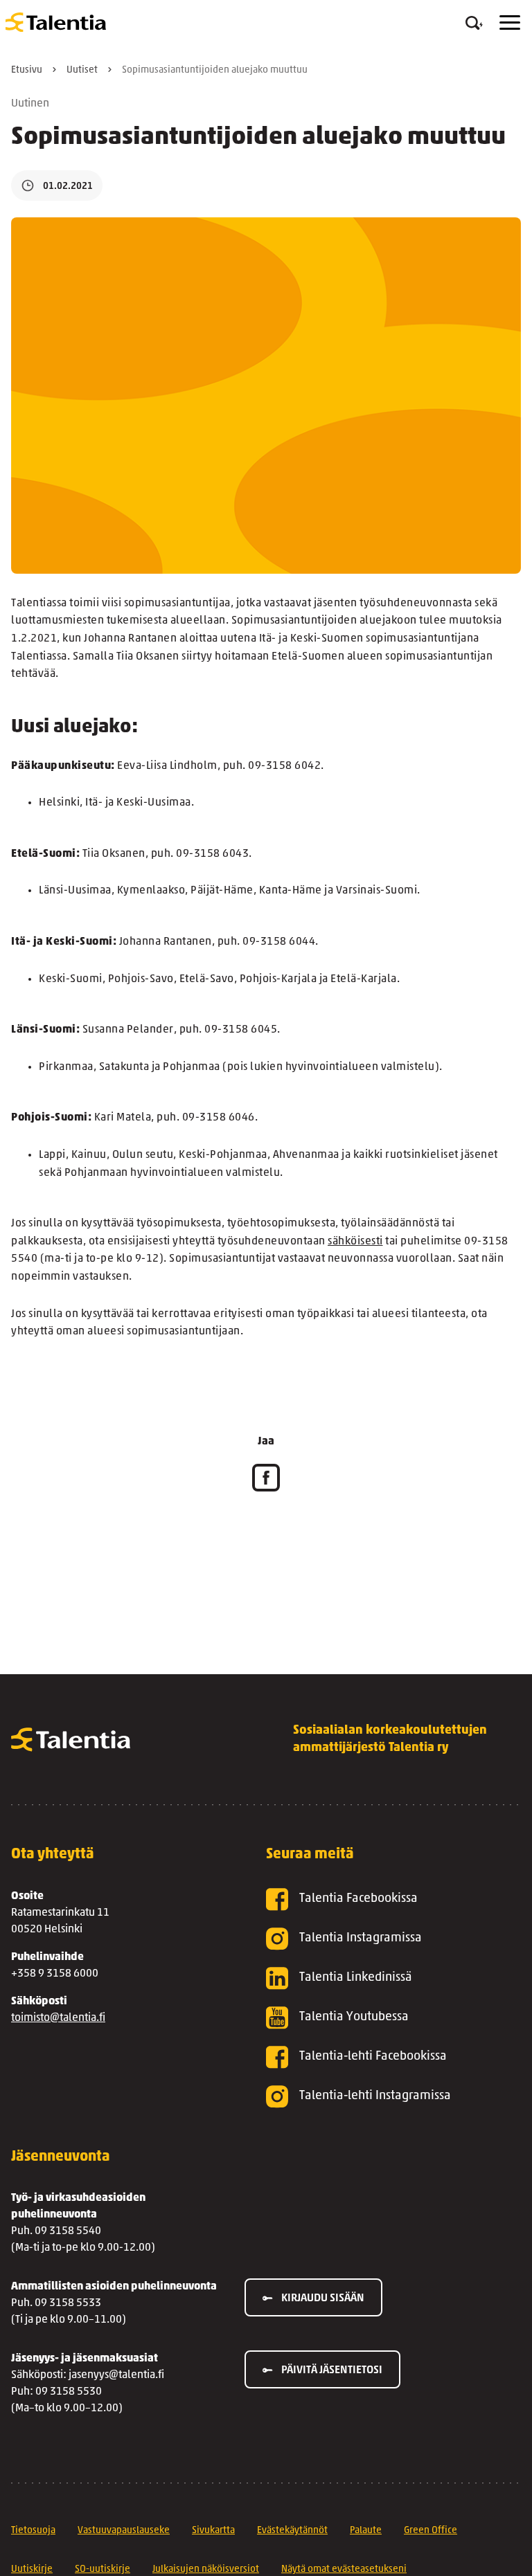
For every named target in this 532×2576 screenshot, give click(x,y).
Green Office (431, 2531)
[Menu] (510, 22)
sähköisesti (355, 1242)
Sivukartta (213, 2531)
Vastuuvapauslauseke (124, 2531)
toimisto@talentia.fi (58, 2018)
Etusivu (27, 70)
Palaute (366, 2531)
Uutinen (30, 104)
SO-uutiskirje (103, 2569)
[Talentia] (56, 22)
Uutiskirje (32, 2569)
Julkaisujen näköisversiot (206, 2569)
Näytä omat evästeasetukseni (344, 2569)
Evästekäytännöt (292, 2531)
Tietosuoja (33, 2531)
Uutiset (82, 70)
